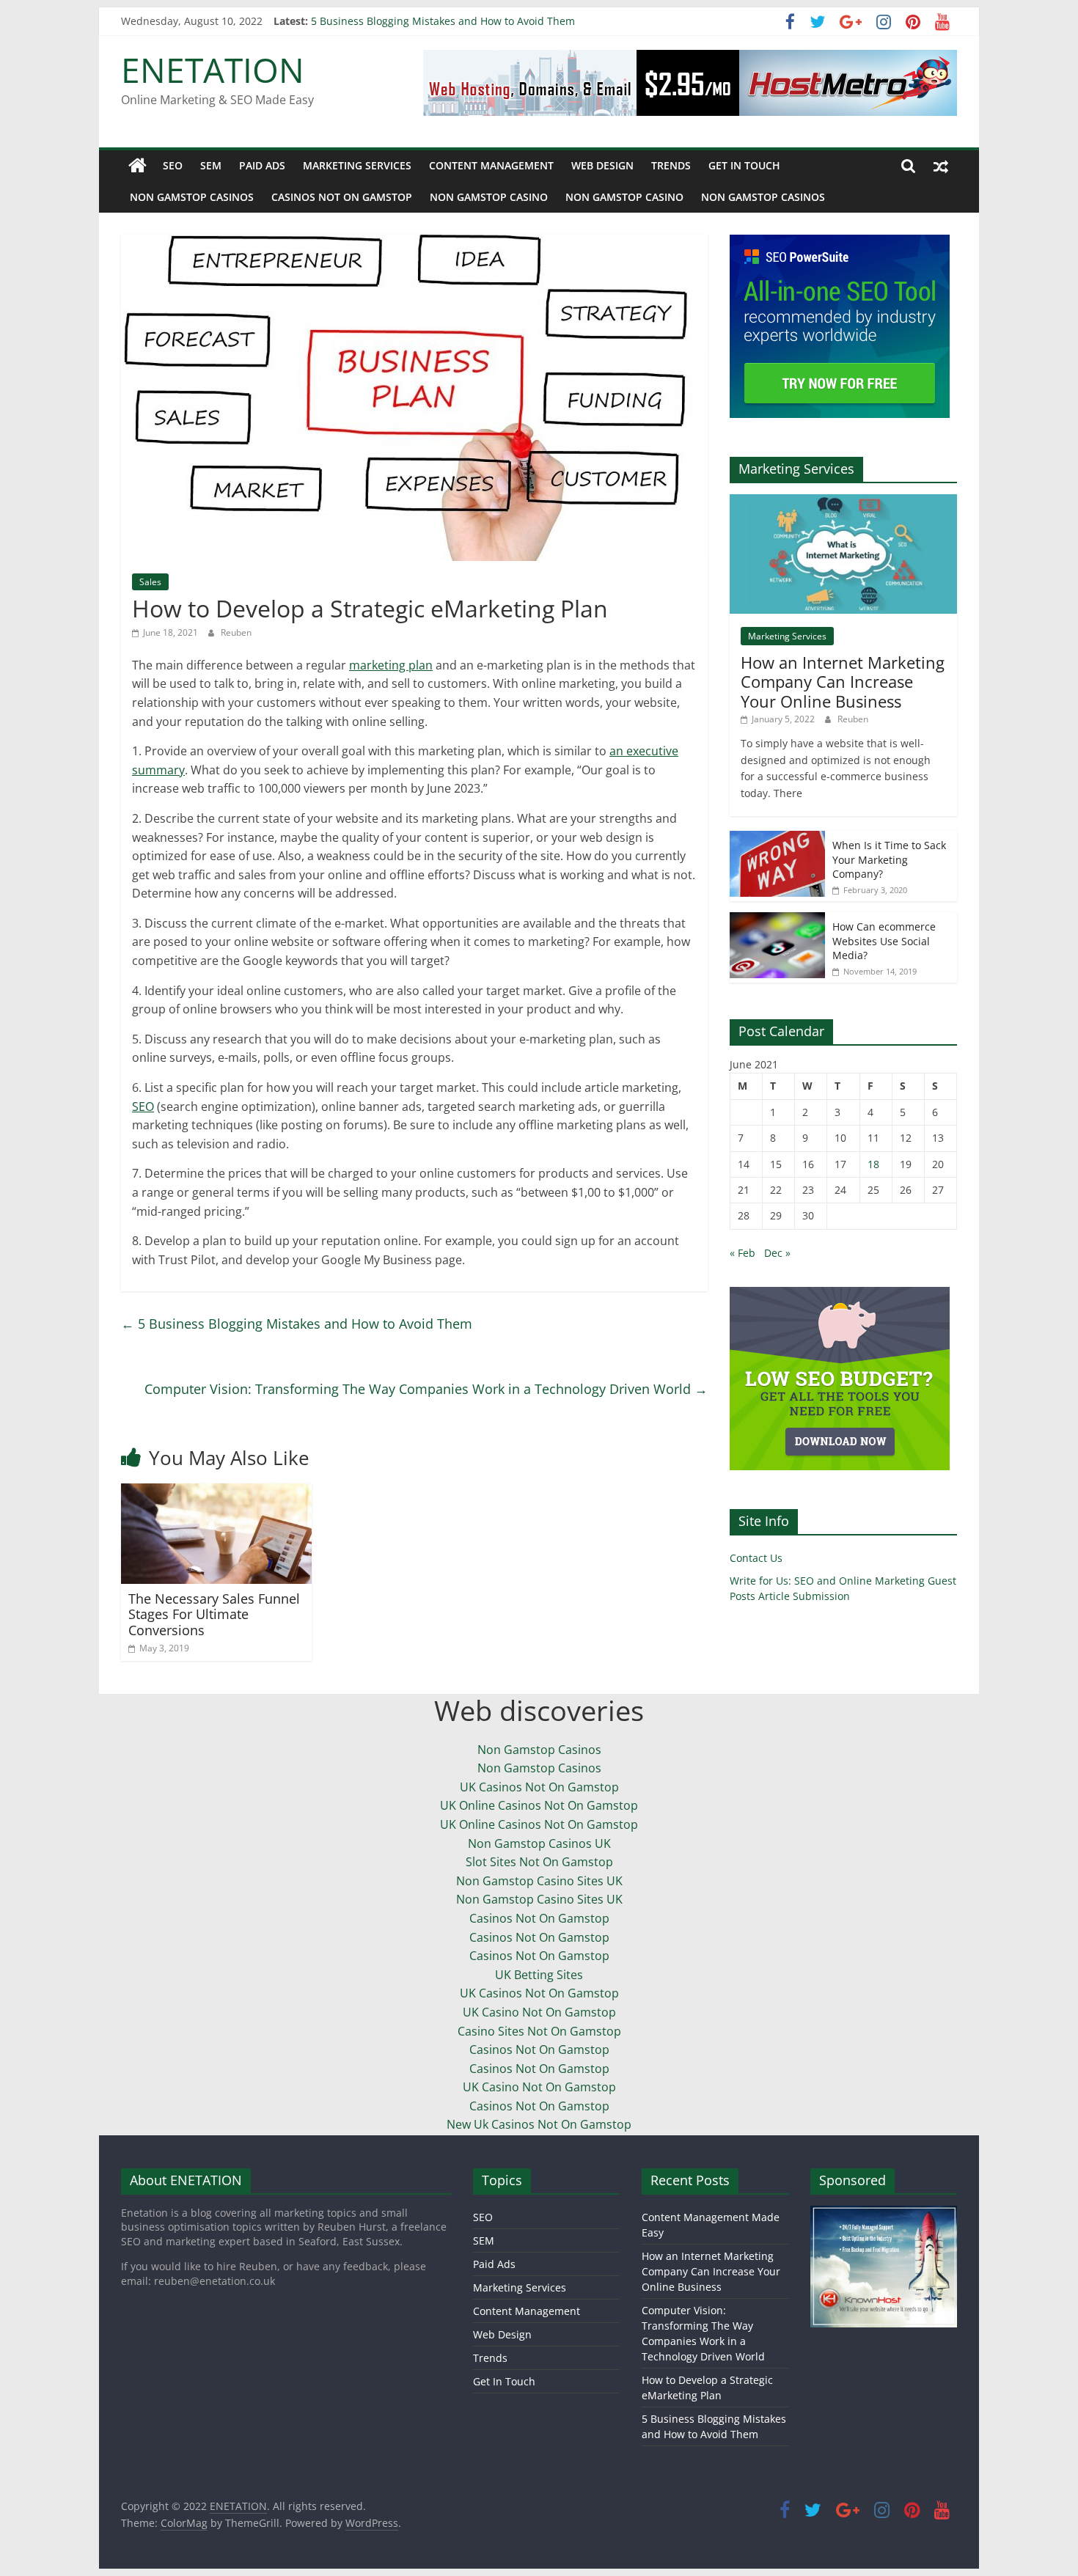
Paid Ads (262, 165)
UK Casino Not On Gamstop (539, 2012)
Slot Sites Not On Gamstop (539, 1862)
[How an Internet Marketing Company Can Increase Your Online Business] (843, 502)
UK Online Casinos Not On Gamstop (539, 1805)
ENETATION (213, 70)
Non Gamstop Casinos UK (539, 1843)
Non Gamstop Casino (489, 197)
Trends (671, 165)
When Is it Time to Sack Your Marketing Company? (889, 859)
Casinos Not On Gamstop (342, 197)
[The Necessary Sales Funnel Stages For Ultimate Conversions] (216, 1492)
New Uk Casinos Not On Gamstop (539, 2124)
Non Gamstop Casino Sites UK (539, 1881)
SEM (211, 165)
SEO (173, 165)
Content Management (491, 165)
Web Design (602, 165)
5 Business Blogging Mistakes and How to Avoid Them (297, 1324)
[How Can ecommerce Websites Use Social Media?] (777, 920)
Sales (150, 582)
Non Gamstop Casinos (192, 197)
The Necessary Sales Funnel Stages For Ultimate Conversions (214, 1614)
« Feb (742, 1253)
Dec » (777, 1253)
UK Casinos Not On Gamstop (539, 1787)
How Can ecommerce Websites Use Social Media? (884, 941)
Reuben (236, 632)
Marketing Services (357, 165)
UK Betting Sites (539, 1975)
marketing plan (391, 665)
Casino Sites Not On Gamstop (539, 2031)
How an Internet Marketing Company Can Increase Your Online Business (843, 682)
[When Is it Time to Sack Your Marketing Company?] (777, 839)
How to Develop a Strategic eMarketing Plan (418, 21)
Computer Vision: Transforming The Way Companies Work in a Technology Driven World (426, 1389)
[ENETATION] (137, 166)
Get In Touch (744, 165)
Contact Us (756, 1558)
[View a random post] (941, 166)
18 (873, 1164)
